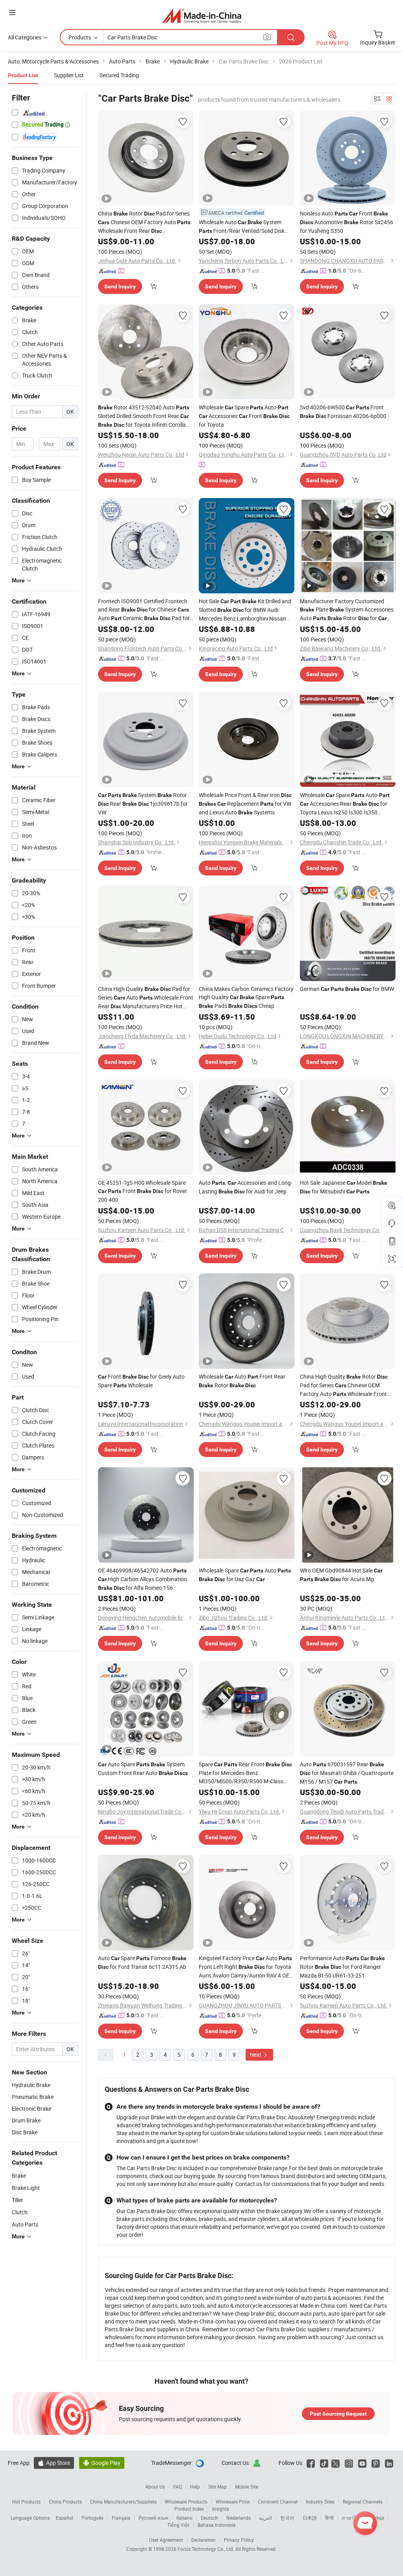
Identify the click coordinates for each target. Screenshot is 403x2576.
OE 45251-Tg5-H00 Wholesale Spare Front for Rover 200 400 (142, 1191)
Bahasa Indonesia (217, 2525)
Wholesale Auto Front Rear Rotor (242, 1381)
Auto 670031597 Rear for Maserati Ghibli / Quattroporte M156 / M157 (347, 1773)
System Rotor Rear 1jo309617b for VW (143, 804)
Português (92, 2518)
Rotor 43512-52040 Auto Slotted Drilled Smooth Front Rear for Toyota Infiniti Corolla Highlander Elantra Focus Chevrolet (144, 416)
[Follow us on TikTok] (324, 2463)
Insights (221, 2509)
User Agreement (166, 2540)
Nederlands (238, 2518)
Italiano (184, 2518)
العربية (265, 2518)
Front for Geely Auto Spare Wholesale (141, 1381)
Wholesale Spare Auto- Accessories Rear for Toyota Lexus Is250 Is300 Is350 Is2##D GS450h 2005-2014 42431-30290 (345, 804)
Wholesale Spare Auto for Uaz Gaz (245, 1575)
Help (195, 2487)
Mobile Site (247, 2487)
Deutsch (209, 2518)
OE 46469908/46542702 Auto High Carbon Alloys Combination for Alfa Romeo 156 (142, 1579)
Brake (19, 2175)
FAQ (177, 2487)
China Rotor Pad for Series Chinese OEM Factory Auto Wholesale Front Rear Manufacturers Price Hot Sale (144, 222)
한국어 (287, 2518)
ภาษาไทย (352, 2518)
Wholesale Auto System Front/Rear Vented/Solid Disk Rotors (242, 227)
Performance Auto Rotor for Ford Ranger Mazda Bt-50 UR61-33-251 (342, 1967)
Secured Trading (119, 75)
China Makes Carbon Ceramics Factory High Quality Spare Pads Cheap (246, 997)
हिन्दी (329, 2518)
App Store (54, 2463)
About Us (155, 2487)
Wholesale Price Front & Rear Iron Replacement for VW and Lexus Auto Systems (245, 804)
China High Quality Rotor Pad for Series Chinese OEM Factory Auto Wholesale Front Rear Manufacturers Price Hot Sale (344, 1386)
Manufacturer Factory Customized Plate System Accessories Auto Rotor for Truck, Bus (347, 610)
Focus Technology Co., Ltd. (206, 2549)
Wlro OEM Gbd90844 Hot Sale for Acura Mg (341, 1575)
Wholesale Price (233, 2502)
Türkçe (377, 2518)
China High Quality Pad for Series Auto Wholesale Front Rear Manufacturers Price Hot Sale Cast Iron (146, 998)
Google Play (102, 2463)
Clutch (20, 2212)
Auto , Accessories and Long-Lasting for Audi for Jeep (246, 1187)
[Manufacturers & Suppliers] (202, 16)
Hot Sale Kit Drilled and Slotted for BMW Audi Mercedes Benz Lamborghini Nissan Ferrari (245, 610)
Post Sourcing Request (338, 2414)
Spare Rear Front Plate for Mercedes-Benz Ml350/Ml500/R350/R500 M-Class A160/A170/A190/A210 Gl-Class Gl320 (245, 1773)
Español (65, 2518)
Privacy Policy (239, 2540)
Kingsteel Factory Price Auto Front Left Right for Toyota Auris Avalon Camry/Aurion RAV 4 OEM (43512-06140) (246, 1967)
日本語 (310, 2518)
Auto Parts (25, 2224)
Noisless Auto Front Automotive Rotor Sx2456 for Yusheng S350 (347, 222)
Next (256, 2055)
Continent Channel (278, 2502)
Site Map (217, 2487)
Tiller (18, 2200)
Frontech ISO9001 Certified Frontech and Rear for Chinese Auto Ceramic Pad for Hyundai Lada (144, 610)
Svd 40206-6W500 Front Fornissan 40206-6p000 (343, 412)
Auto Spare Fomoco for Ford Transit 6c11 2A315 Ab (142, 1962)
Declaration (203, 2540)
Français (121, 2518)
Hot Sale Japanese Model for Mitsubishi (344, 1187)
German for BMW (347, 989)
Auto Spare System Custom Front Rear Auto (143, 1768)
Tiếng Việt (178, 2525)
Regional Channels (363, 2502)
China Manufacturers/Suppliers (123, 2502)
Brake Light (26, 2188)
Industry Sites (320, 2502)
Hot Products (26, 2502)
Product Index (189, 2509)
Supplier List (69, 75)
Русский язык (153, 2518)
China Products (65, 2502)
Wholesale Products (186, 2502)
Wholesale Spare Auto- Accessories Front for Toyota (244, 416)
